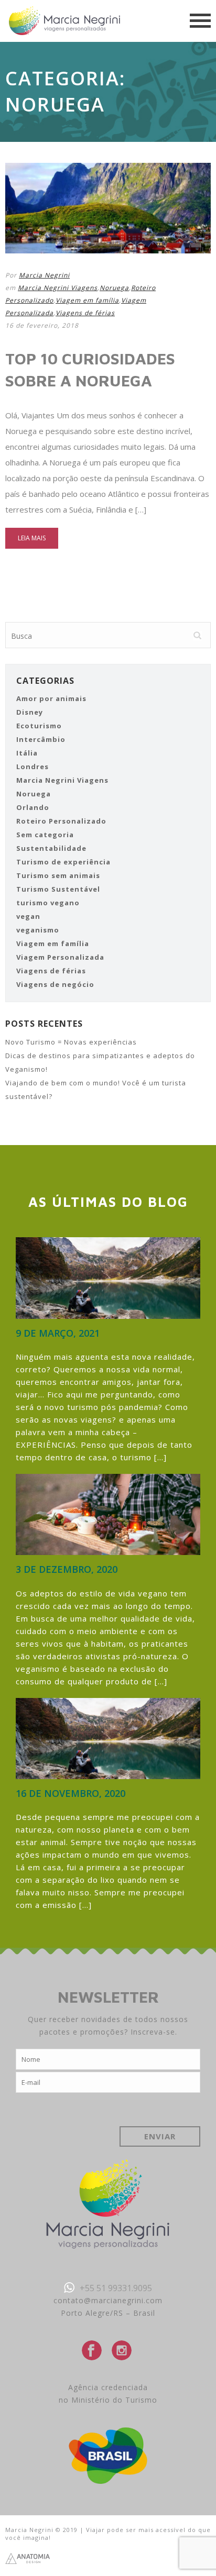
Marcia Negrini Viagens (58, 288)
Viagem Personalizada (60, 957)
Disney (30, 712)
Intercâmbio (41, 739)
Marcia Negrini (44, 275)
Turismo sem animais (58, 875)
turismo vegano (48, 903)
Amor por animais (51, 698)
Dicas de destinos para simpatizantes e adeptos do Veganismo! (100, 1062)
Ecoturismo (39, 726)
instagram (122, 2350)
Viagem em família (87, 300)
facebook (92, 2350)
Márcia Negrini (65, 21)
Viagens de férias (85, 313)
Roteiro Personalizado (61, 821)
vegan (28, 916)
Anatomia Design (28, 2558)
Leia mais (32, 538)
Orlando (33, 807)
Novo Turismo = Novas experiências (71, 1042)
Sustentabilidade (51, 848)
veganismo (38, 930)
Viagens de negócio (55, 984)
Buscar (197, 636)
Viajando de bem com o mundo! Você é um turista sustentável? (96, 1090)
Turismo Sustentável (58, 889)
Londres (33, 767)
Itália (27, 753)
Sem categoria (45, 835)
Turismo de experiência (63, 862)
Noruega (114, 288)
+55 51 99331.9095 (116, 2288)
